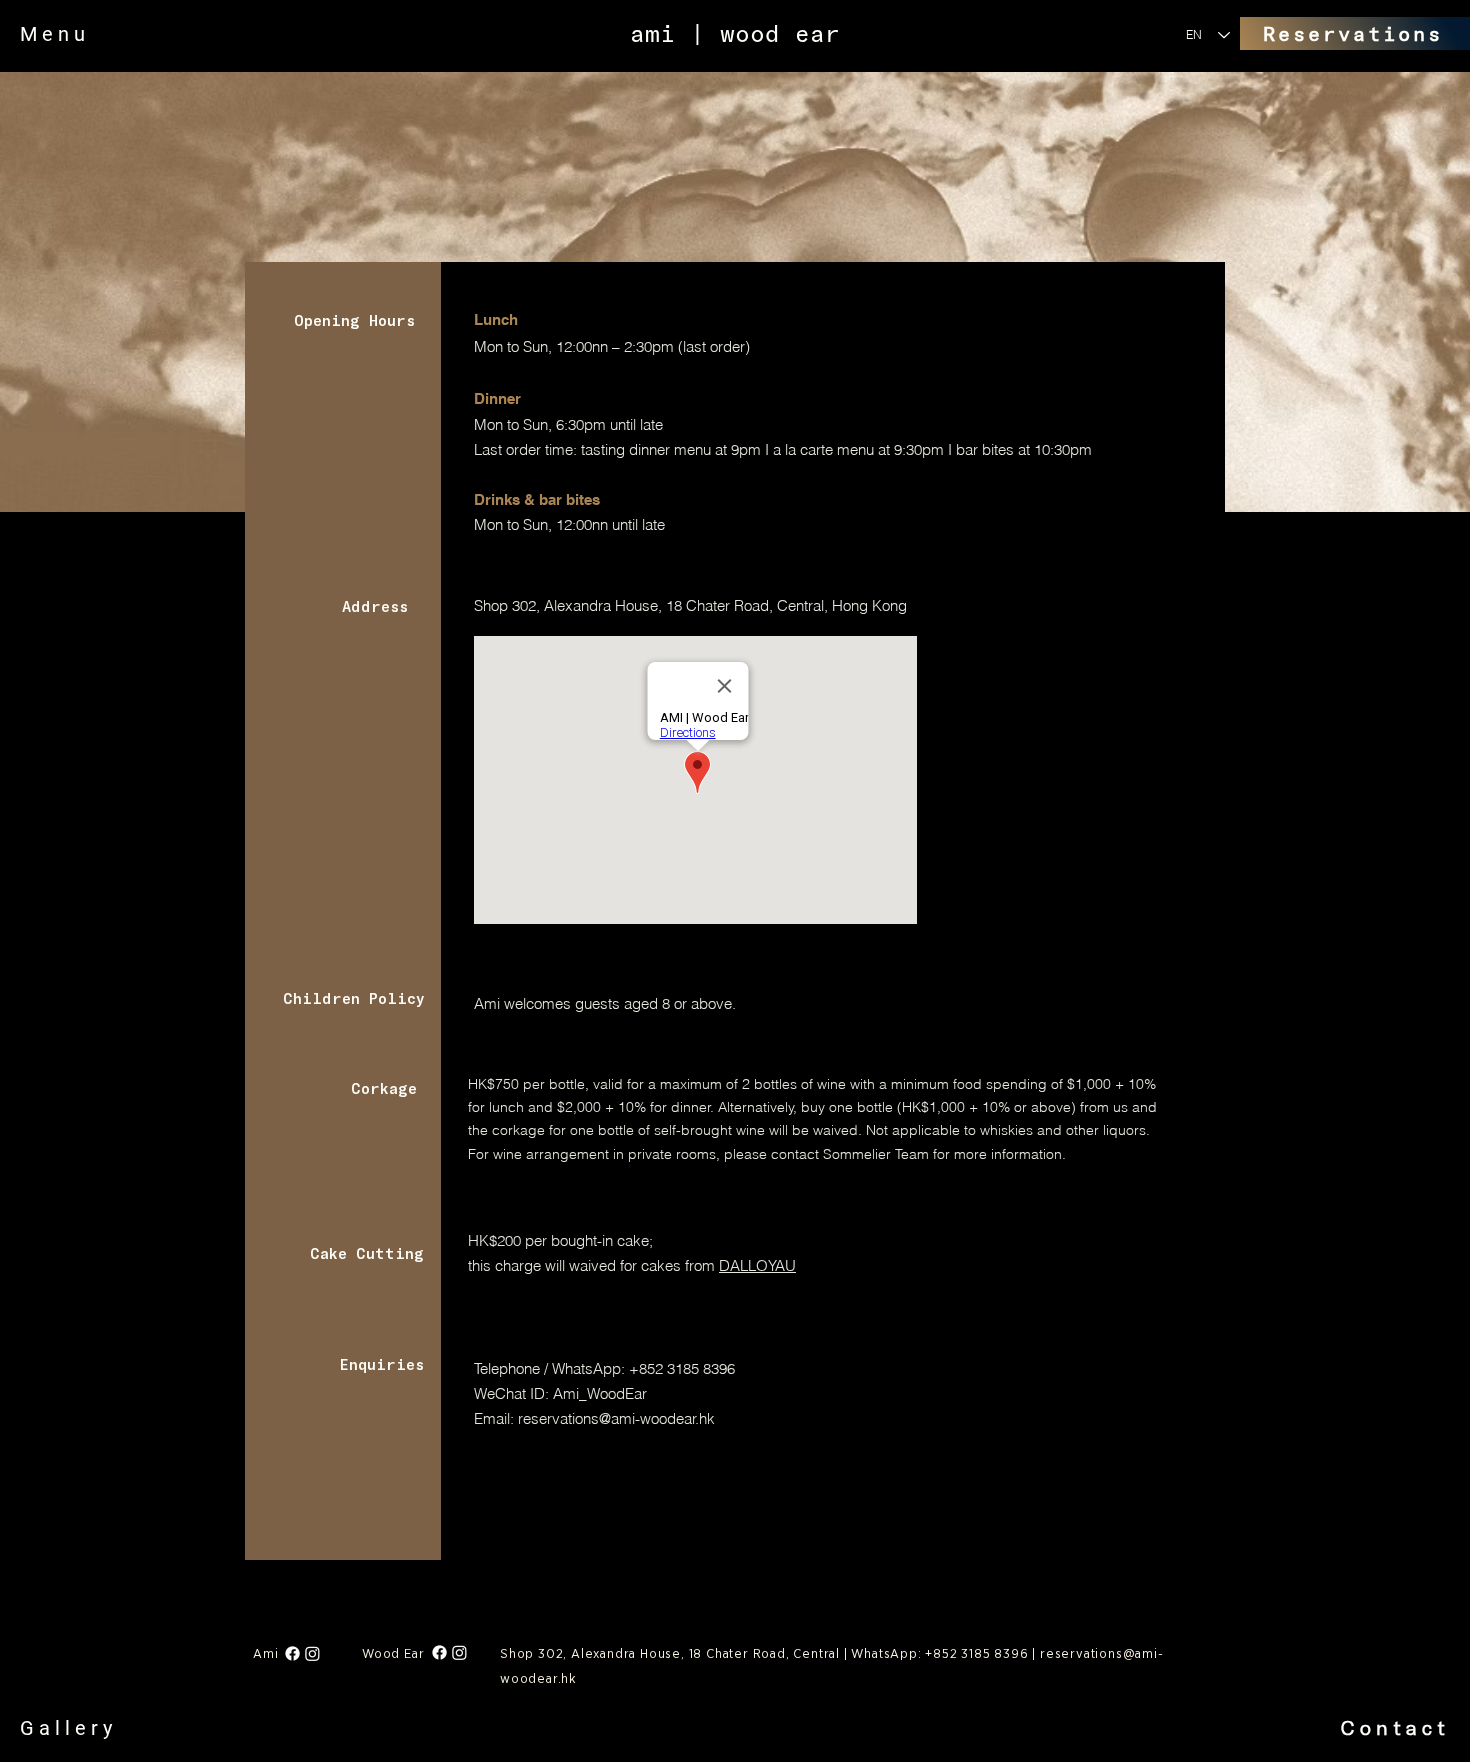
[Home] (453, 269)
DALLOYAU (757, 1265)
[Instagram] (312, 1653)
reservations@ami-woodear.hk (616, 1418)
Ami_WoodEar (600, 1393)
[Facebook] (292, 1653)
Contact (1395, 1727)
